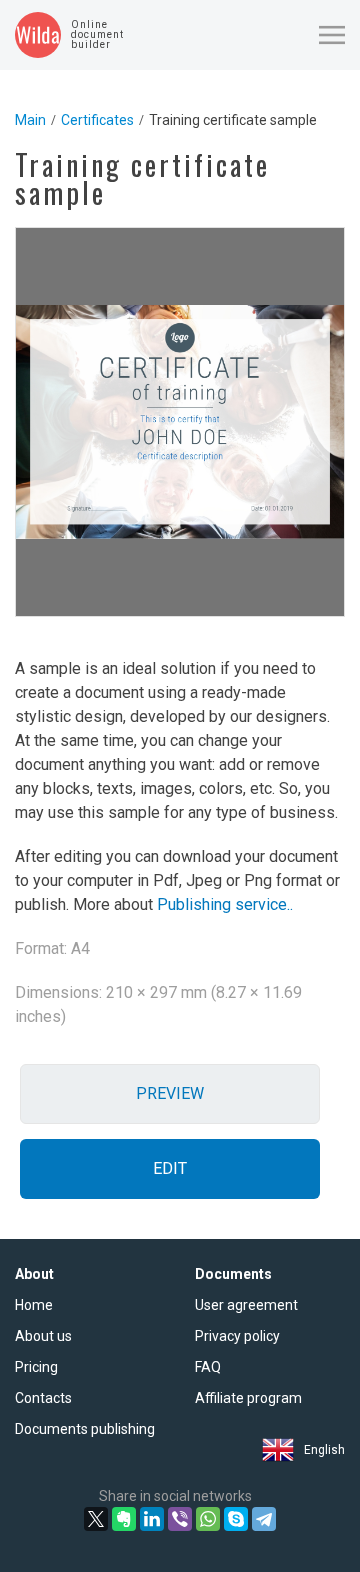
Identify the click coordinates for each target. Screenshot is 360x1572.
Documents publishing (85, 1429)
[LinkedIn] (152, 1519)
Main (30, 120)
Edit (170, 1168)
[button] (332, 35)
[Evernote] (124, 1519)
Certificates (97, 120)
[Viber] (180, 1519)
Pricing (36, 1367)
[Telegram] (264, 1519)
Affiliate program (248, 1398)
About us (43, 1336)
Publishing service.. (225, 904)
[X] (96, 1519)
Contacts (43, 1398)
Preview (170, 1093)
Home (34, 1305)
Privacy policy (237, 1336)
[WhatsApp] (208, 1519)
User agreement (246, 1305)
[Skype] (236, 1519)
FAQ (208, 1367)
